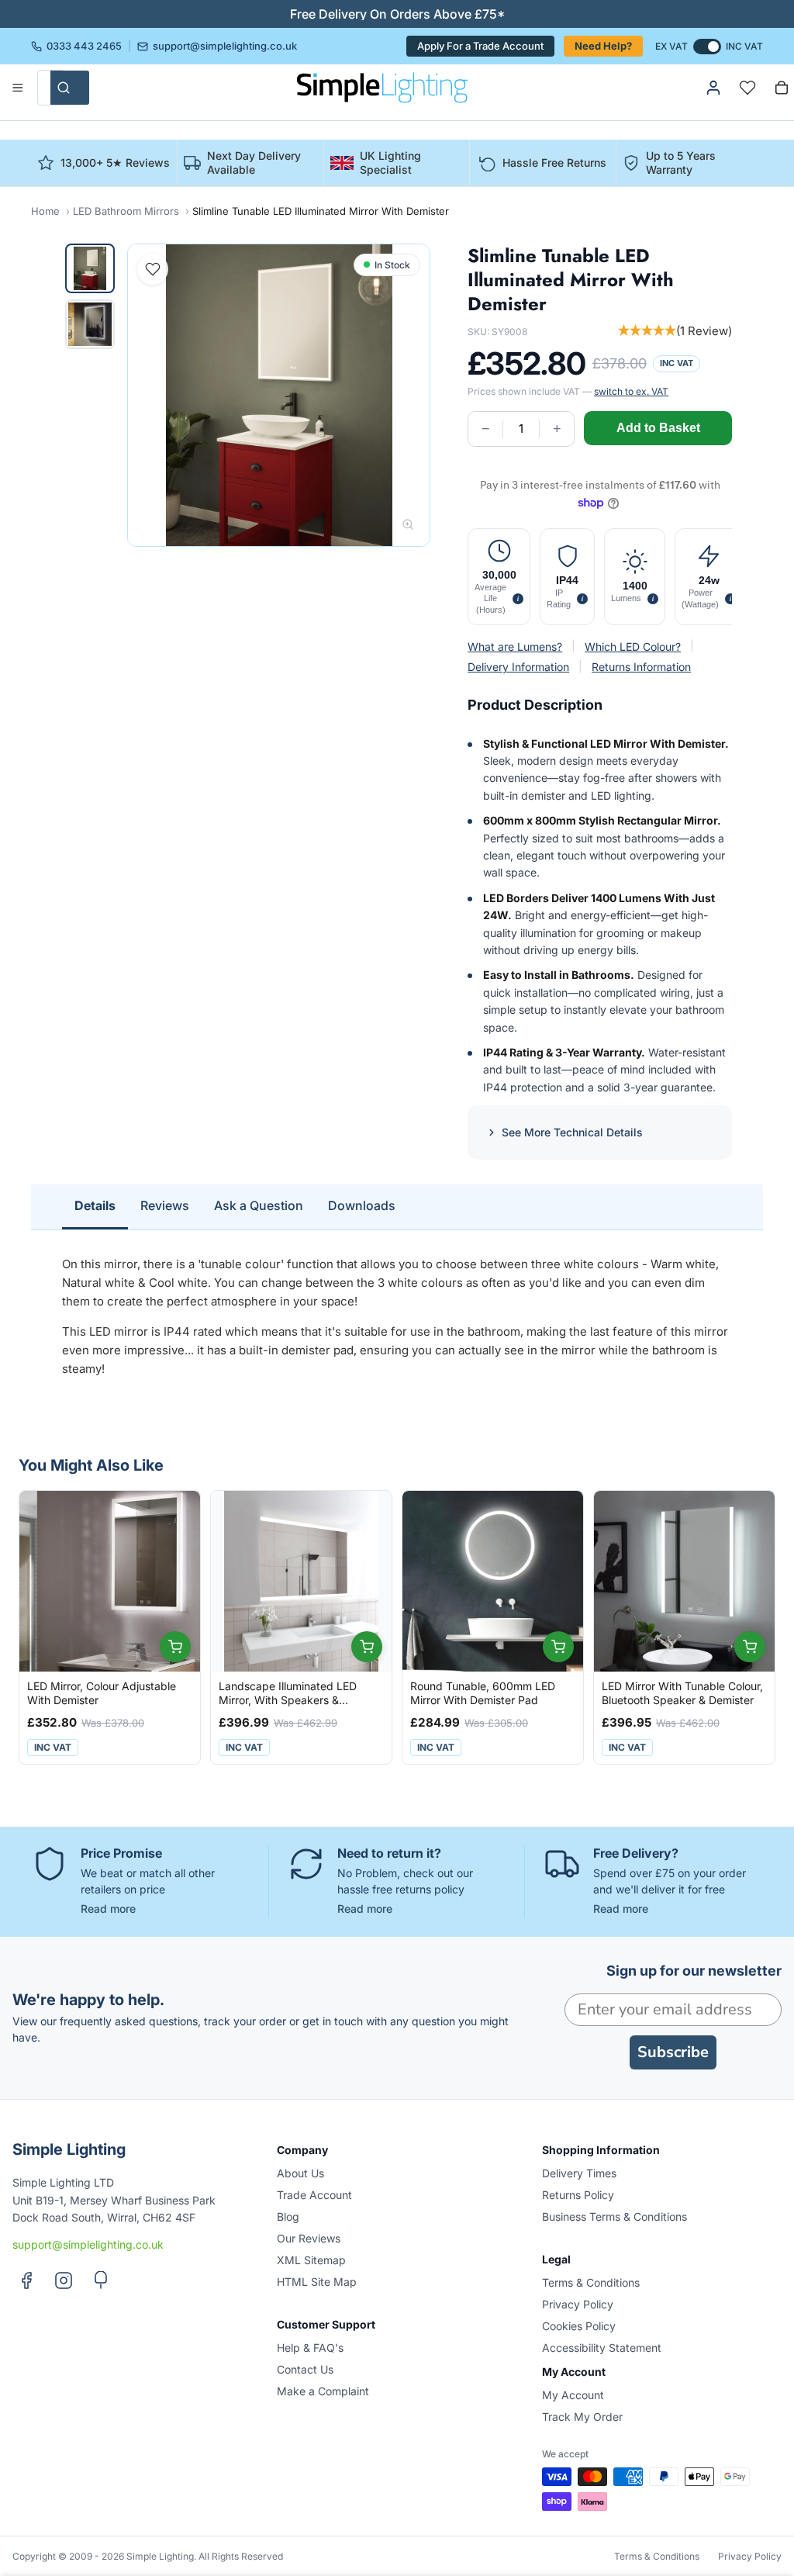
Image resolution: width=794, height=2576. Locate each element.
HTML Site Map (317, 2282)
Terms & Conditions (591, 2282)
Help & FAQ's (310, 2348)
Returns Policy (578, 2195)
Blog (288, 2216)
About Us (300, 2173)
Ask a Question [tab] (259, 1205)
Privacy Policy (578, 2304)
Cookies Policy (579, 2326)
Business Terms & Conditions (614, 2216)
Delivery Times (579, 2173)
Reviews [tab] (165, 1205)
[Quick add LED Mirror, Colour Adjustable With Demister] (175, 1647)
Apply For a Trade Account (480, 46)
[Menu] (18, 88)
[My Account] (713, 88)
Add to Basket (658, 428)
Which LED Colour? (633, 647)
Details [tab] (95, 1205)
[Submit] (70, 88)
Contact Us (305, 2369)
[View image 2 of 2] (90, 324)
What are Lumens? (515, 647)
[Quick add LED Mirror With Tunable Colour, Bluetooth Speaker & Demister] (750, 1647)
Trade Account (314, 2195)
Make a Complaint (323, 2391)
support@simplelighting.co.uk (225, 47)
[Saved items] (747, 88)
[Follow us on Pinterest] (101, 2280)
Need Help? (603, 46)
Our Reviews (309, 2238)
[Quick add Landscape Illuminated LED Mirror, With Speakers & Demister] (367, 1647)
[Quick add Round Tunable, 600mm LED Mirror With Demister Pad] (558, 1647)
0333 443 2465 (84, 47)
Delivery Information (518, 667)
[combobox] (51, 88)
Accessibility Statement (602, 2348)
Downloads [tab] (362, 1205)
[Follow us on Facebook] (26, 2280)
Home (45, 211)
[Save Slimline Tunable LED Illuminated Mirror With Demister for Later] (153, 269)
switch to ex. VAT (631, 391)
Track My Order (582, 2417)
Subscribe (673, 2052)
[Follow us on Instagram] (64, 2280)
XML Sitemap (311, 2260)
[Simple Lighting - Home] (382, 88)
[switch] (707, 47)
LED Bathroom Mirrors (126, 211)
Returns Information (641, 667)
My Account (573, 2395)
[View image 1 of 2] (90, 268)
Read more (108, 1909)
